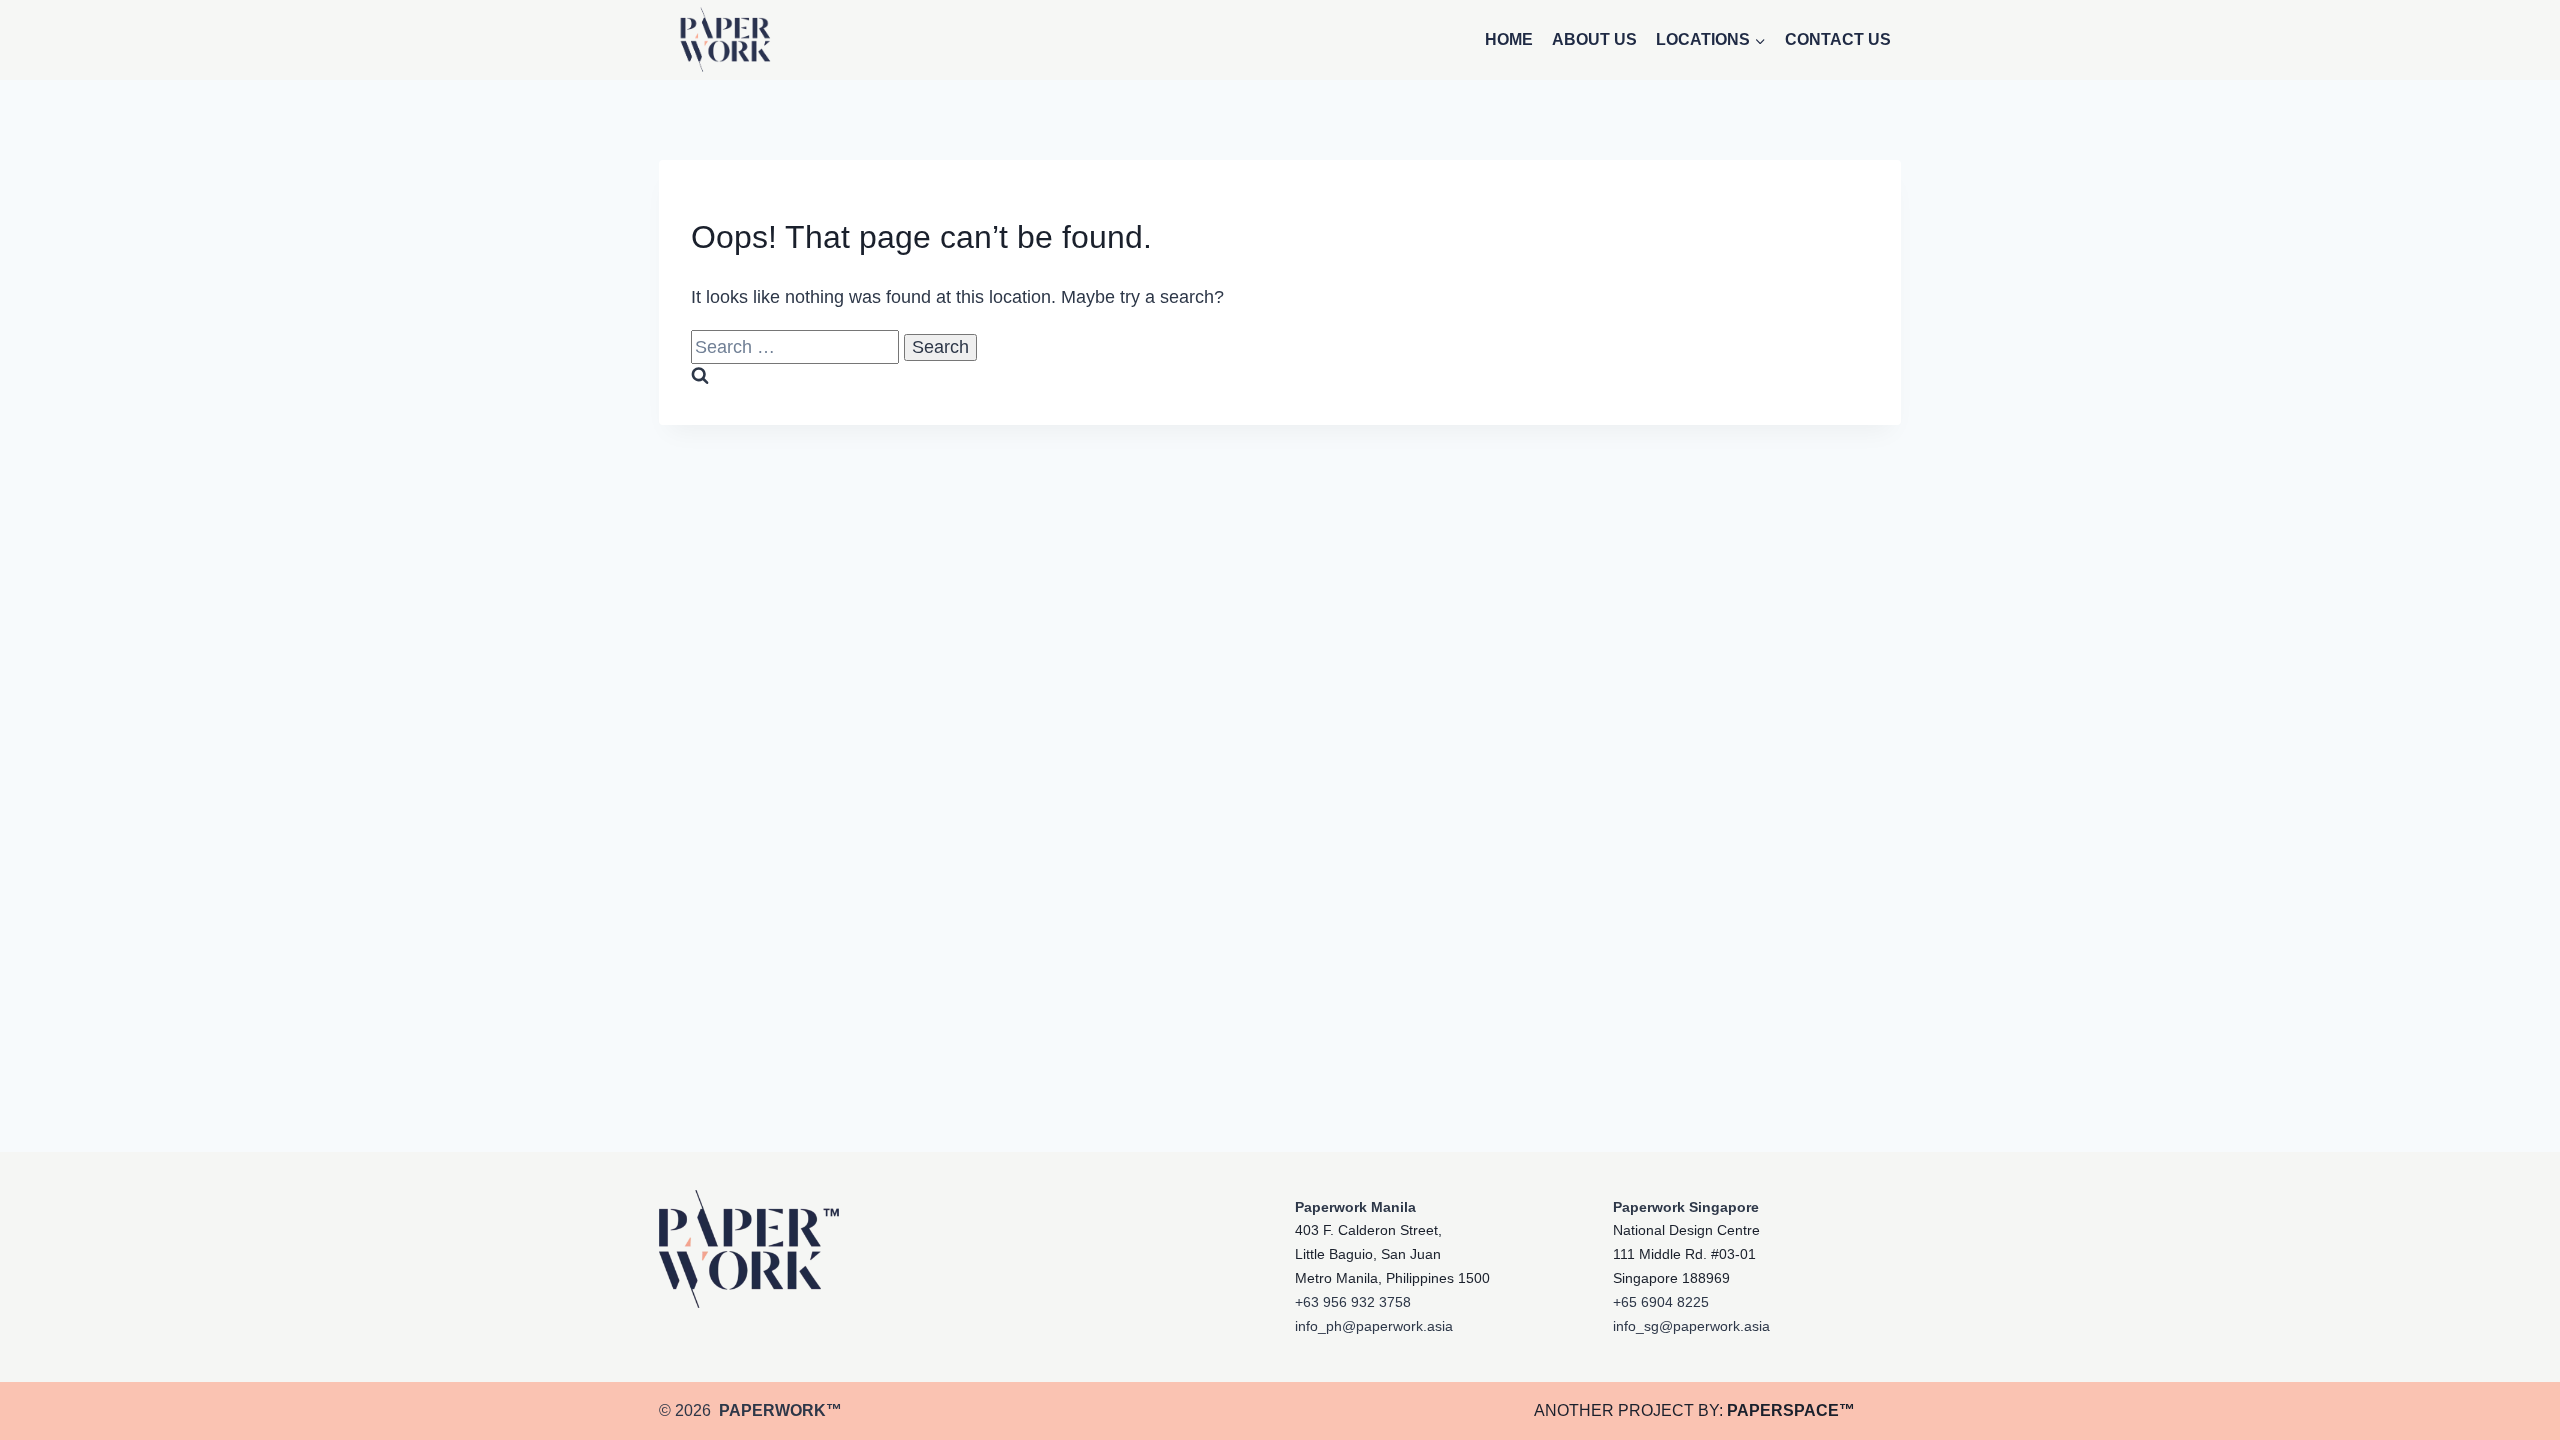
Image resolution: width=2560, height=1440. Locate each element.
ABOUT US (1594, 39)
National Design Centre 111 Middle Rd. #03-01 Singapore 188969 (1686, 1254)
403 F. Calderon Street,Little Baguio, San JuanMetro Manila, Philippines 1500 (1392, 1254)
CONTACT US (1838, 39)
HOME (1509, 39)
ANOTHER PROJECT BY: (1694, 1410)
